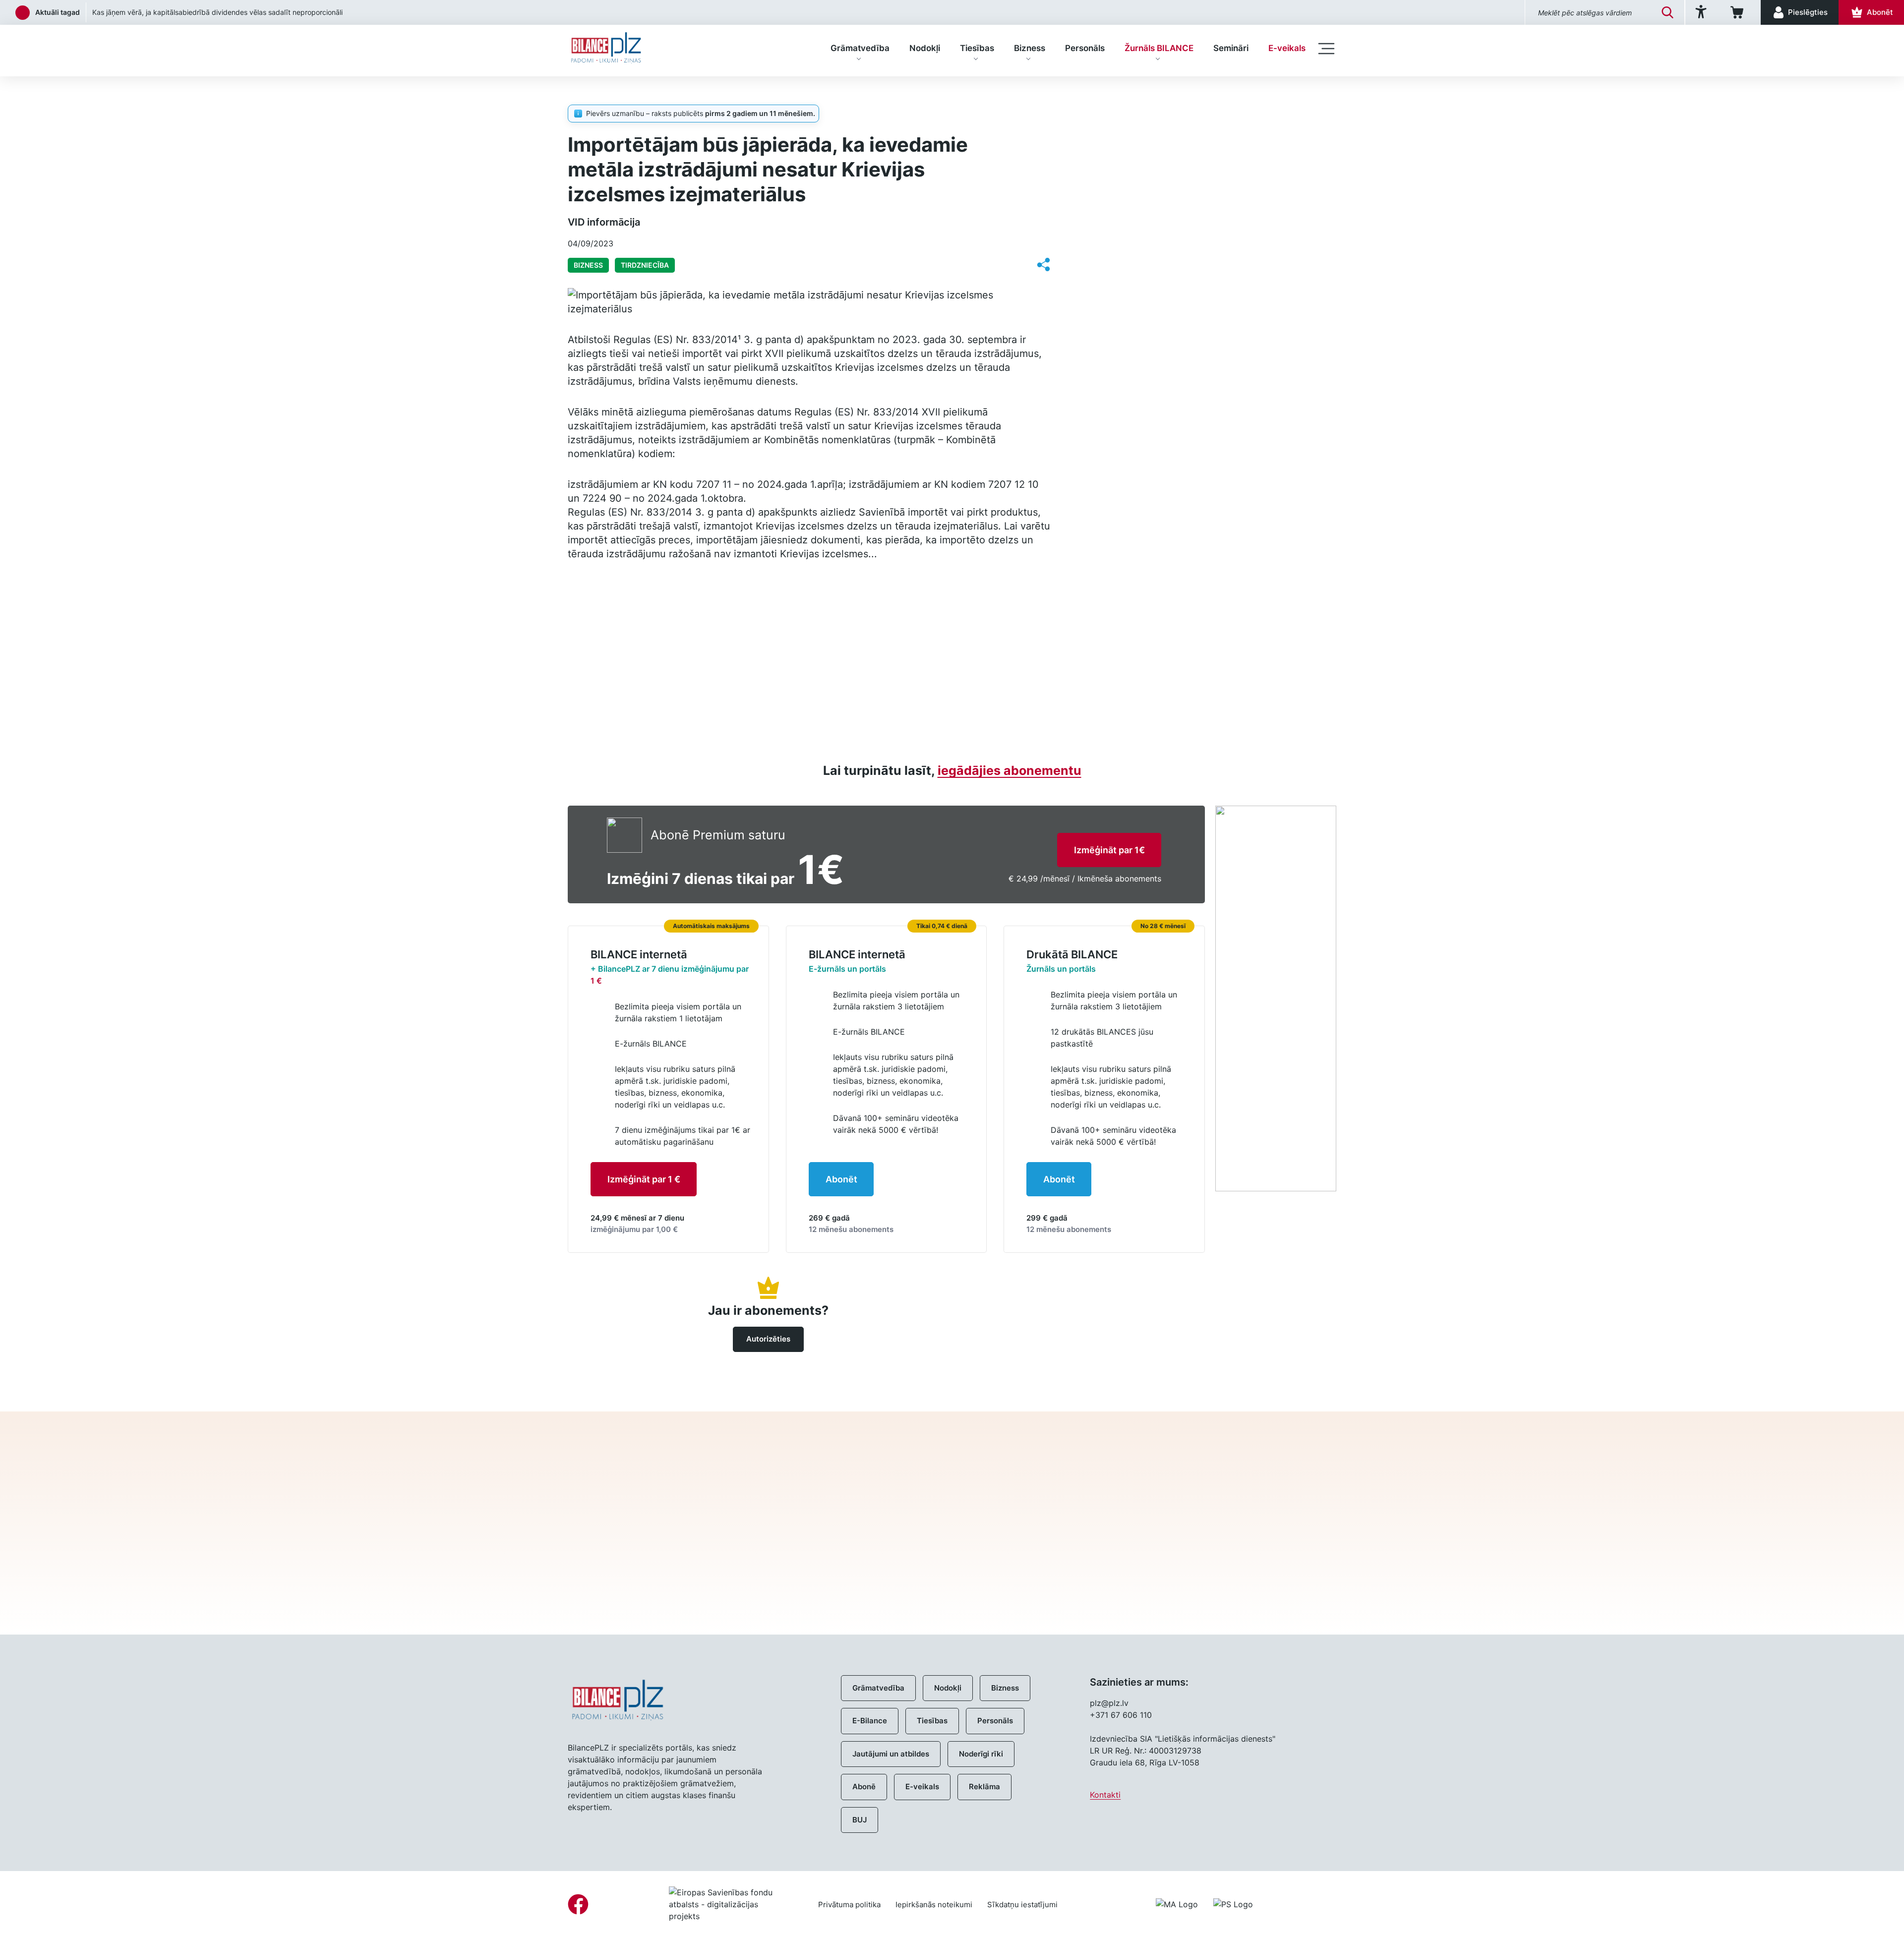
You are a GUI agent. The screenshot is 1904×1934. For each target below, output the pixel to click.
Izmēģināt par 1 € (644, 1179)
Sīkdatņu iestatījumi (1022, 1905)
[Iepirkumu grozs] (1739, 12)
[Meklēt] (1667, 12)
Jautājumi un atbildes (891, 1754)
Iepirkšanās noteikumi (934, 1905)
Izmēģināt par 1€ (1109, 850)
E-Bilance (870, 1721)
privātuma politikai (1143, 1569)
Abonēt (841, 1179)
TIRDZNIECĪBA (645, 265)
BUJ (860, 1820)
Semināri (1231, 48)
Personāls (1085, 48)
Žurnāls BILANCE (1159, 48)
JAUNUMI (1122, 114)
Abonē (864, 1787)
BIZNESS (626, 92)
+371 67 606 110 (1121, 1715)
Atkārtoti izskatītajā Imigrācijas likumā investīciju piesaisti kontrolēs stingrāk (214, 12)
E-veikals (1287, 48)
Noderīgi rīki (981, 1754)
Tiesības (977, 48)
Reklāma (984, 1787)
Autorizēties (768, 1339)
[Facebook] (578, 1904)
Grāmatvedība (860, 48)
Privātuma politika (849, 1905)
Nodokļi (925, 48)
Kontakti (1105, 1795)
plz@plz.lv (1109, 1703)
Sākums (582, 92)
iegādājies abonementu (1010, 770)
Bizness (1030, 48)
